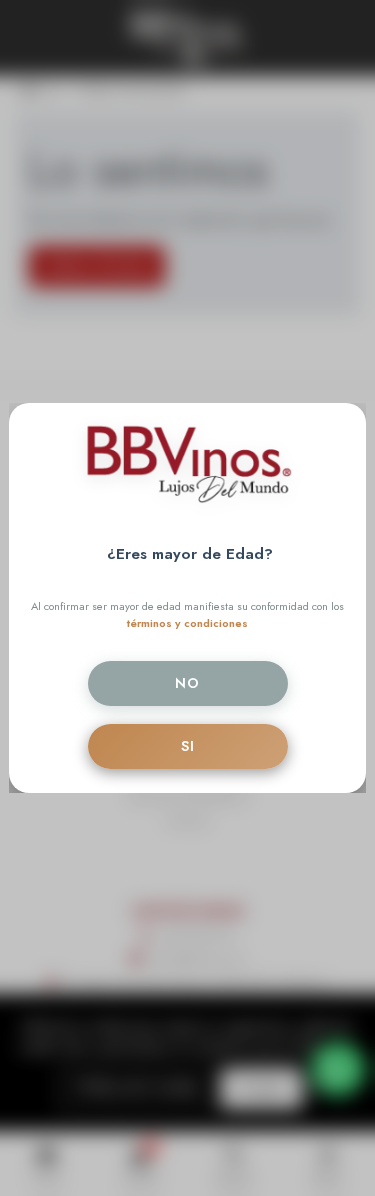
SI (188, 746)
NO (187, 683)
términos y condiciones (187, 623)
